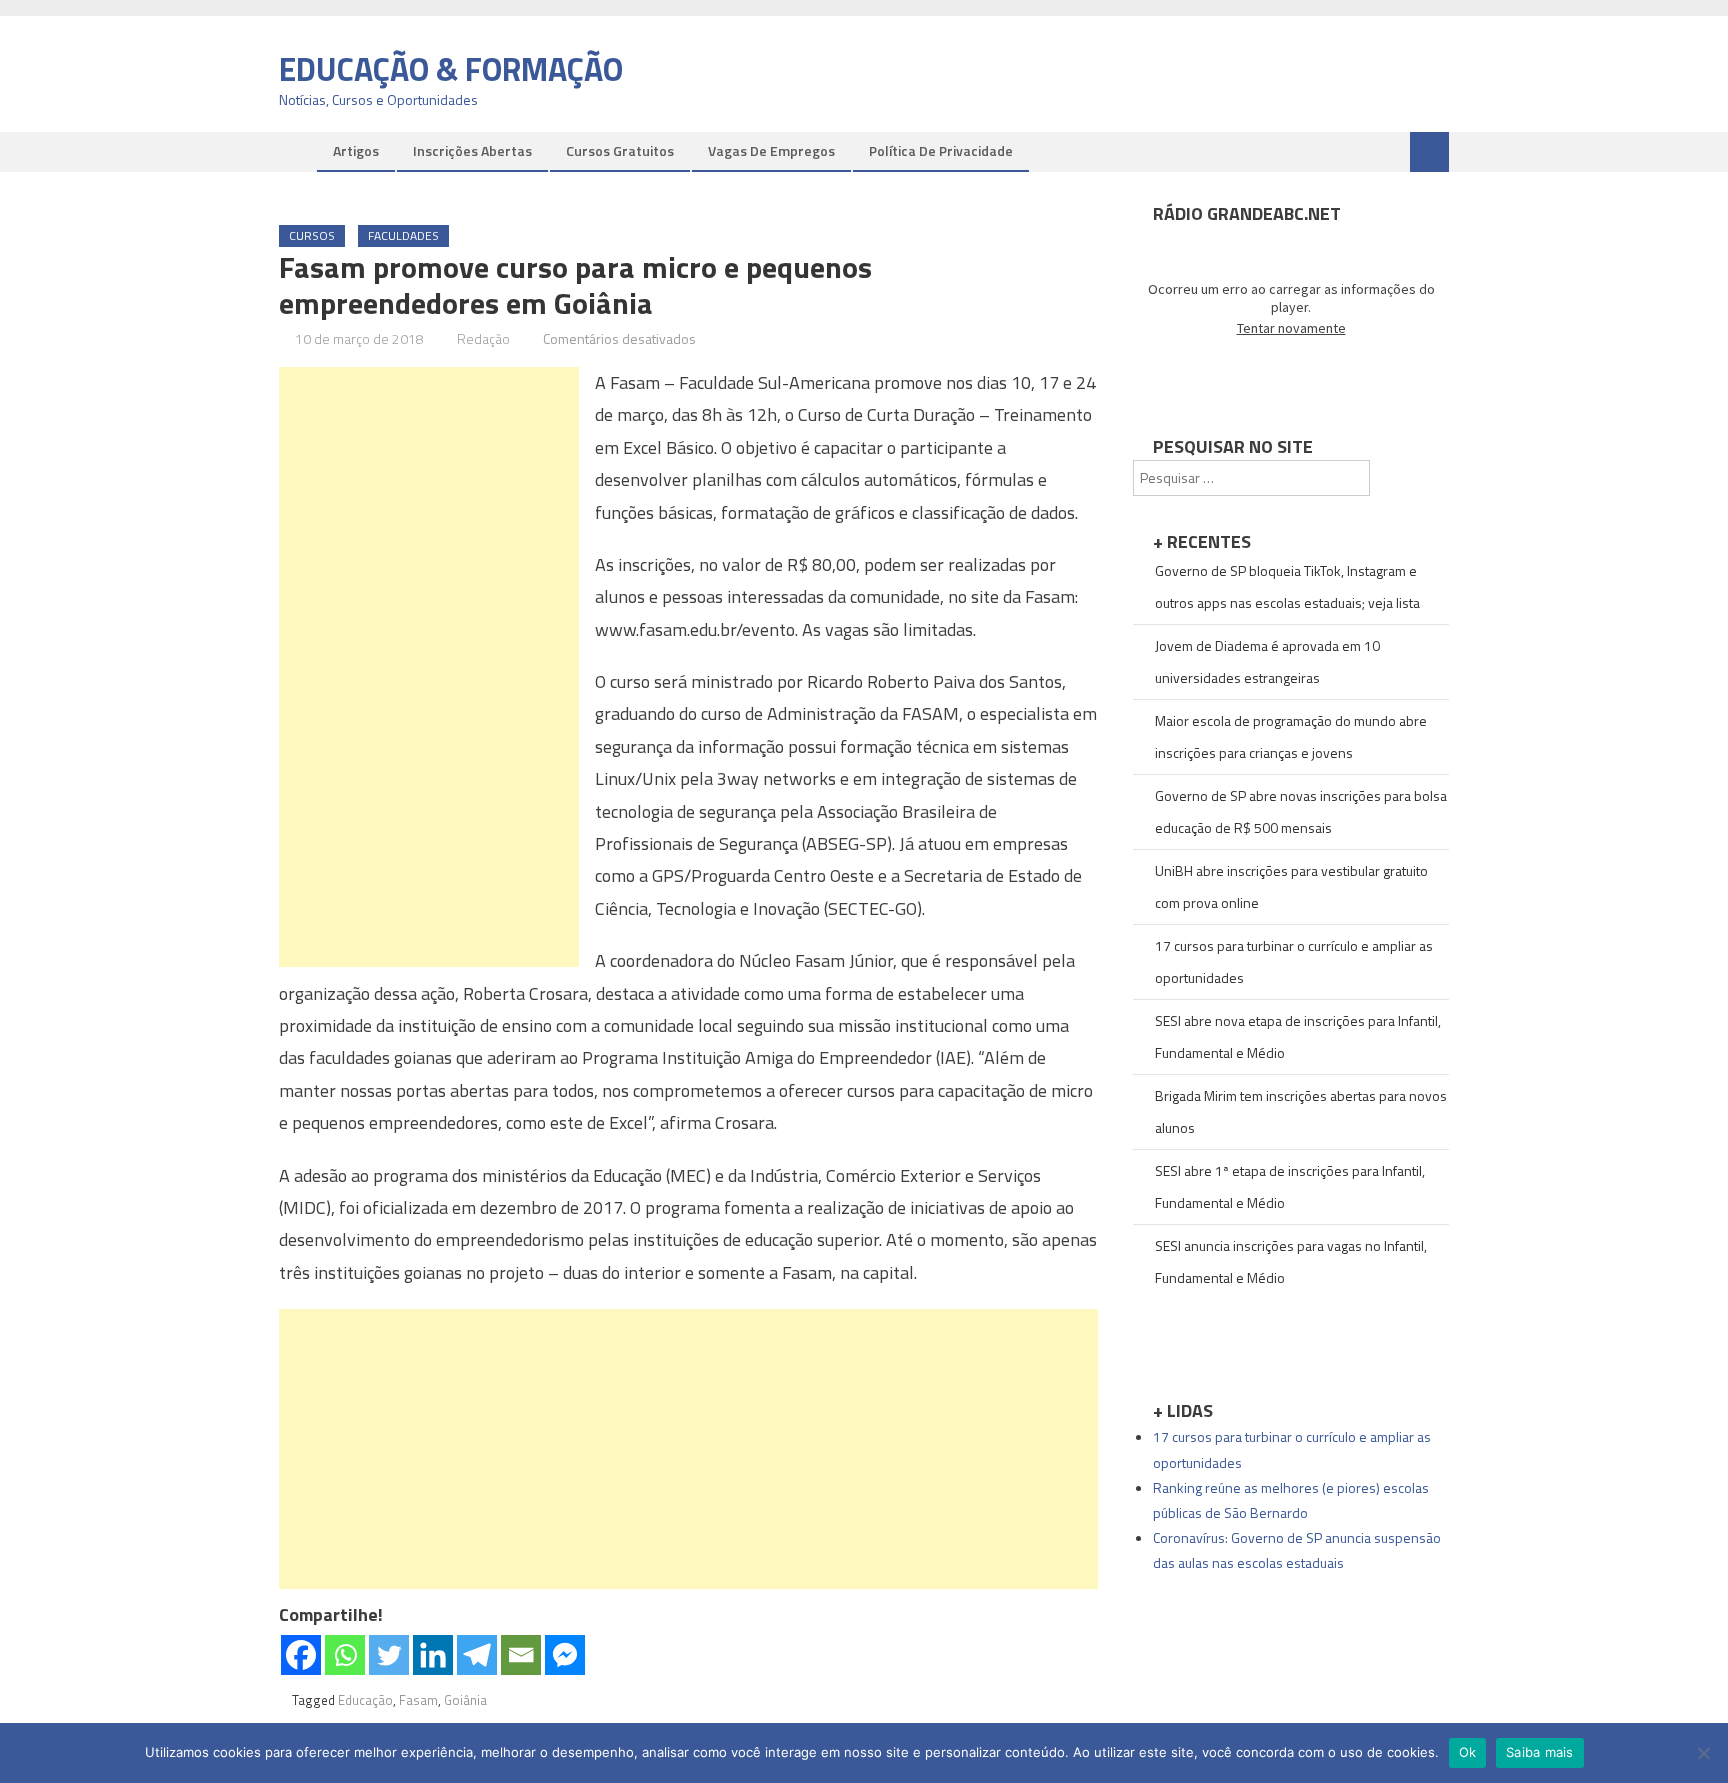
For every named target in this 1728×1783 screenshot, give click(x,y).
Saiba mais (1540, 1752)
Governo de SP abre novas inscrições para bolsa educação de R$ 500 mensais (1301, 811)
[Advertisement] (429, 667)
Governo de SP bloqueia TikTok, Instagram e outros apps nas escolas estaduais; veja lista (1287, 586)
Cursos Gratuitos (620, 150)
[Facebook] (301, 1655)
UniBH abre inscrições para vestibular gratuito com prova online (1291, 886)
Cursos (312, 235)
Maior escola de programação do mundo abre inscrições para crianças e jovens (1291, 736)
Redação (483, 338)
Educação (365, 1700)
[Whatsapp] (345, 1655)
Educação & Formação (451, 69)
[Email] (521, 1655)
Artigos (356, 150)
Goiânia (465, 1700)
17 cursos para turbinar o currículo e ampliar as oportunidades (1294, 961)
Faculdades (403, 235)
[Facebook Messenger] (565, 1655)
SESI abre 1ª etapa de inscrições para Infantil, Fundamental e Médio (1290, 1186)
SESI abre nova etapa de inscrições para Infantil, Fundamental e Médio (1298, 1036)
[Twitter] (389, 1655)
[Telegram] (477, 1655)
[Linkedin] (433, 1655)
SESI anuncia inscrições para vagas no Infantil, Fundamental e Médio (1291, 1261)
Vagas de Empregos (771, 150)
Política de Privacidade (941, 150)
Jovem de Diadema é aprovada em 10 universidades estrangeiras (1267, 661)
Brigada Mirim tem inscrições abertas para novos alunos (1301, 1111)
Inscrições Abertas (472, 150)
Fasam (418, 1700)
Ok (1468, 1752)
